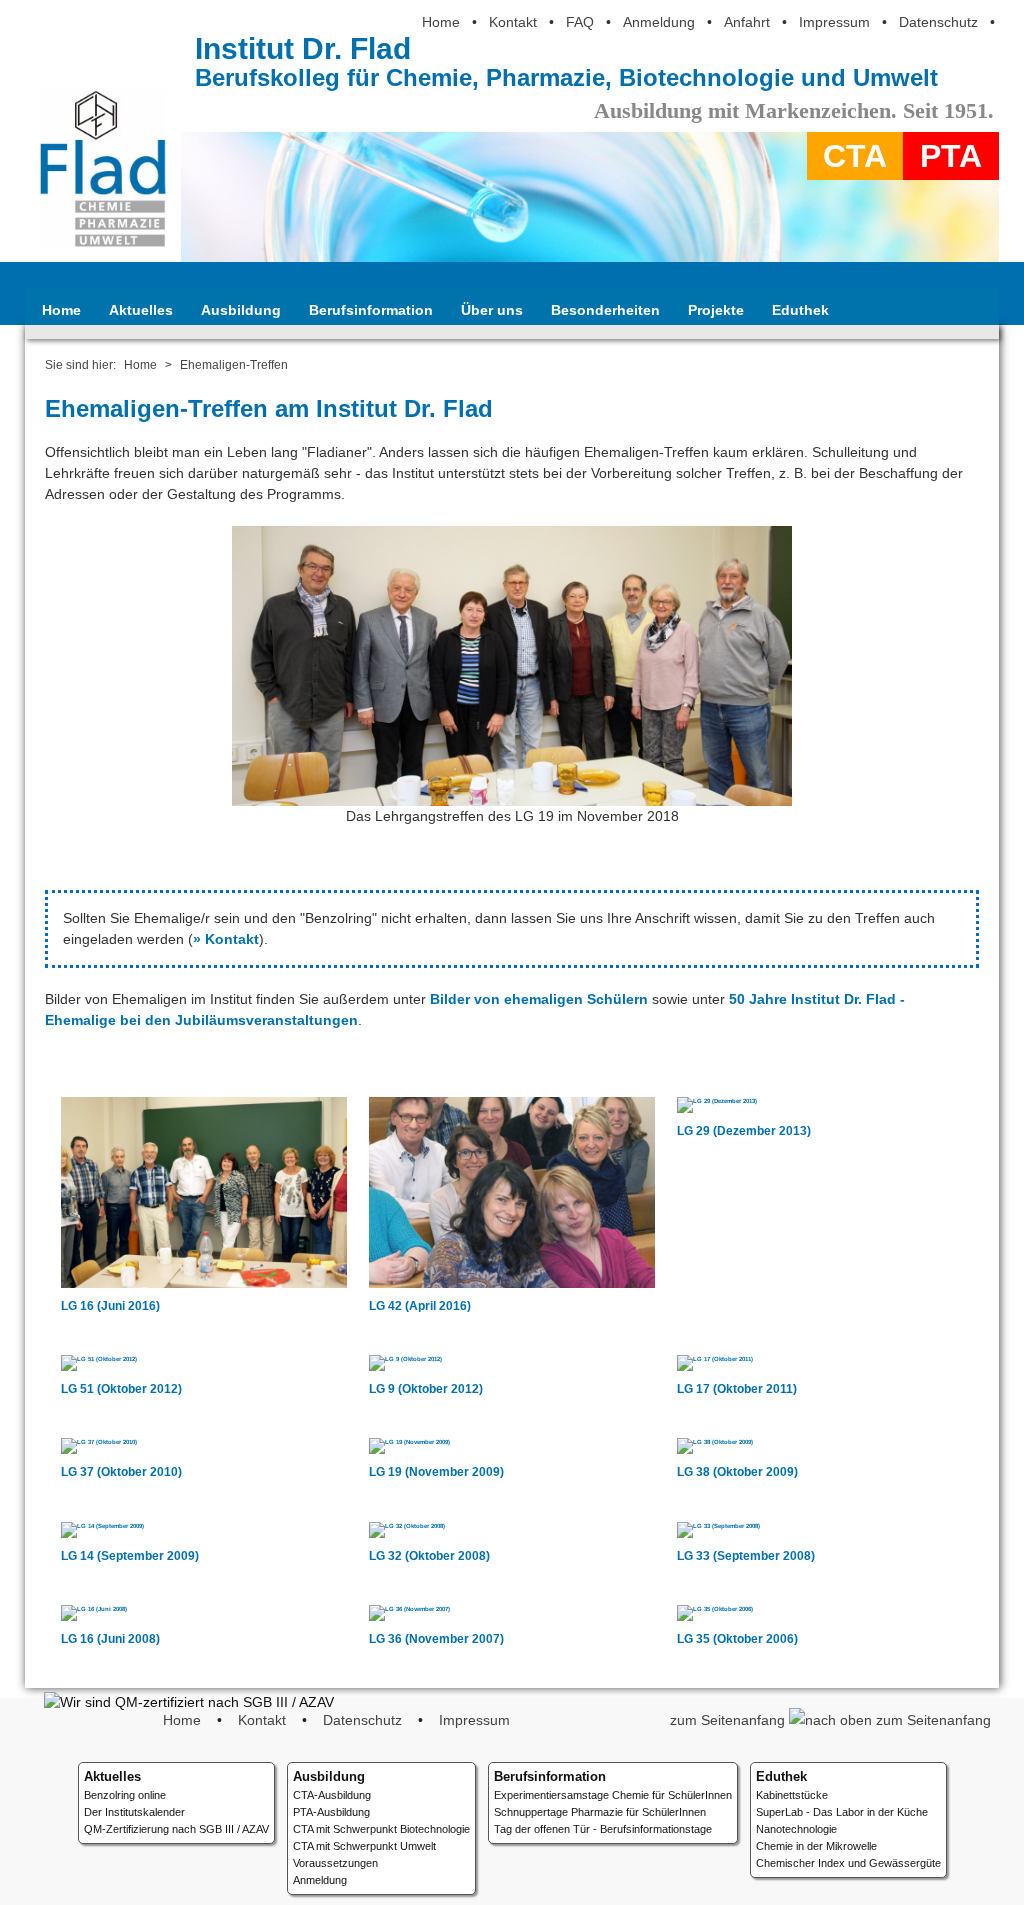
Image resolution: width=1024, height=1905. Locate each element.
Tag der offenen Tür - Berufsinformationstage (603, 1829)
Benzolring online (125, 1795)
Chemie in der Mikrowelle (816, 1846)
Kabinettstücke (792, 1795)
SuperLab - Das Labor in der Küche (842, 1812)
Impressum (834, 22)
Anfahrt (747, 22)
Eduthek (800, 310)
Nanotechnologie (796, 1829)
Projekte (716, 310)
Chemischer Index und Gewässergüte (848, 1863)
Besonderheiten (605, 310)
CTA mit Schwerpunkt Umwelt (364, 1846)
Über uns (492, 310)
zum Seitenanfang (729, 1720)
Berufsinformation (371, 310)
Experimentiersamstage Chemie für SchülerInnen (613, 1795)
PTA (951, 156)
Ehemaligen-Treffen (234, 365)
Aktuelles (141, 310)
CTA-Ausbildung (332, 1795)
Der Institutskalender (134, 1812)
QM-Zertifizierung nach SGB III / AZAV (176, 1829)
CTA (855, 156)
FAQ (580, 22)
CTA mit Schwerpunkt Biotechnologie (381, 1829)
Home (441, 22)
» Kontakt (226, 939)
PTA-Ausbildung (331, 1812)
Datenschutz (938, 22)
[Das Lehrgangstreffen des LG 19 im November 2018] (512, 795)
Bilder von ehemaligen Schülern (539, 999)
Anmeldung (659, 22)
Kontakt (513, 22)
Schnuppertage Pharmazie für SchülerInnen (600, 1812)
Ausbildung (241, 310)
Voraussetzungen (335, 1863)
